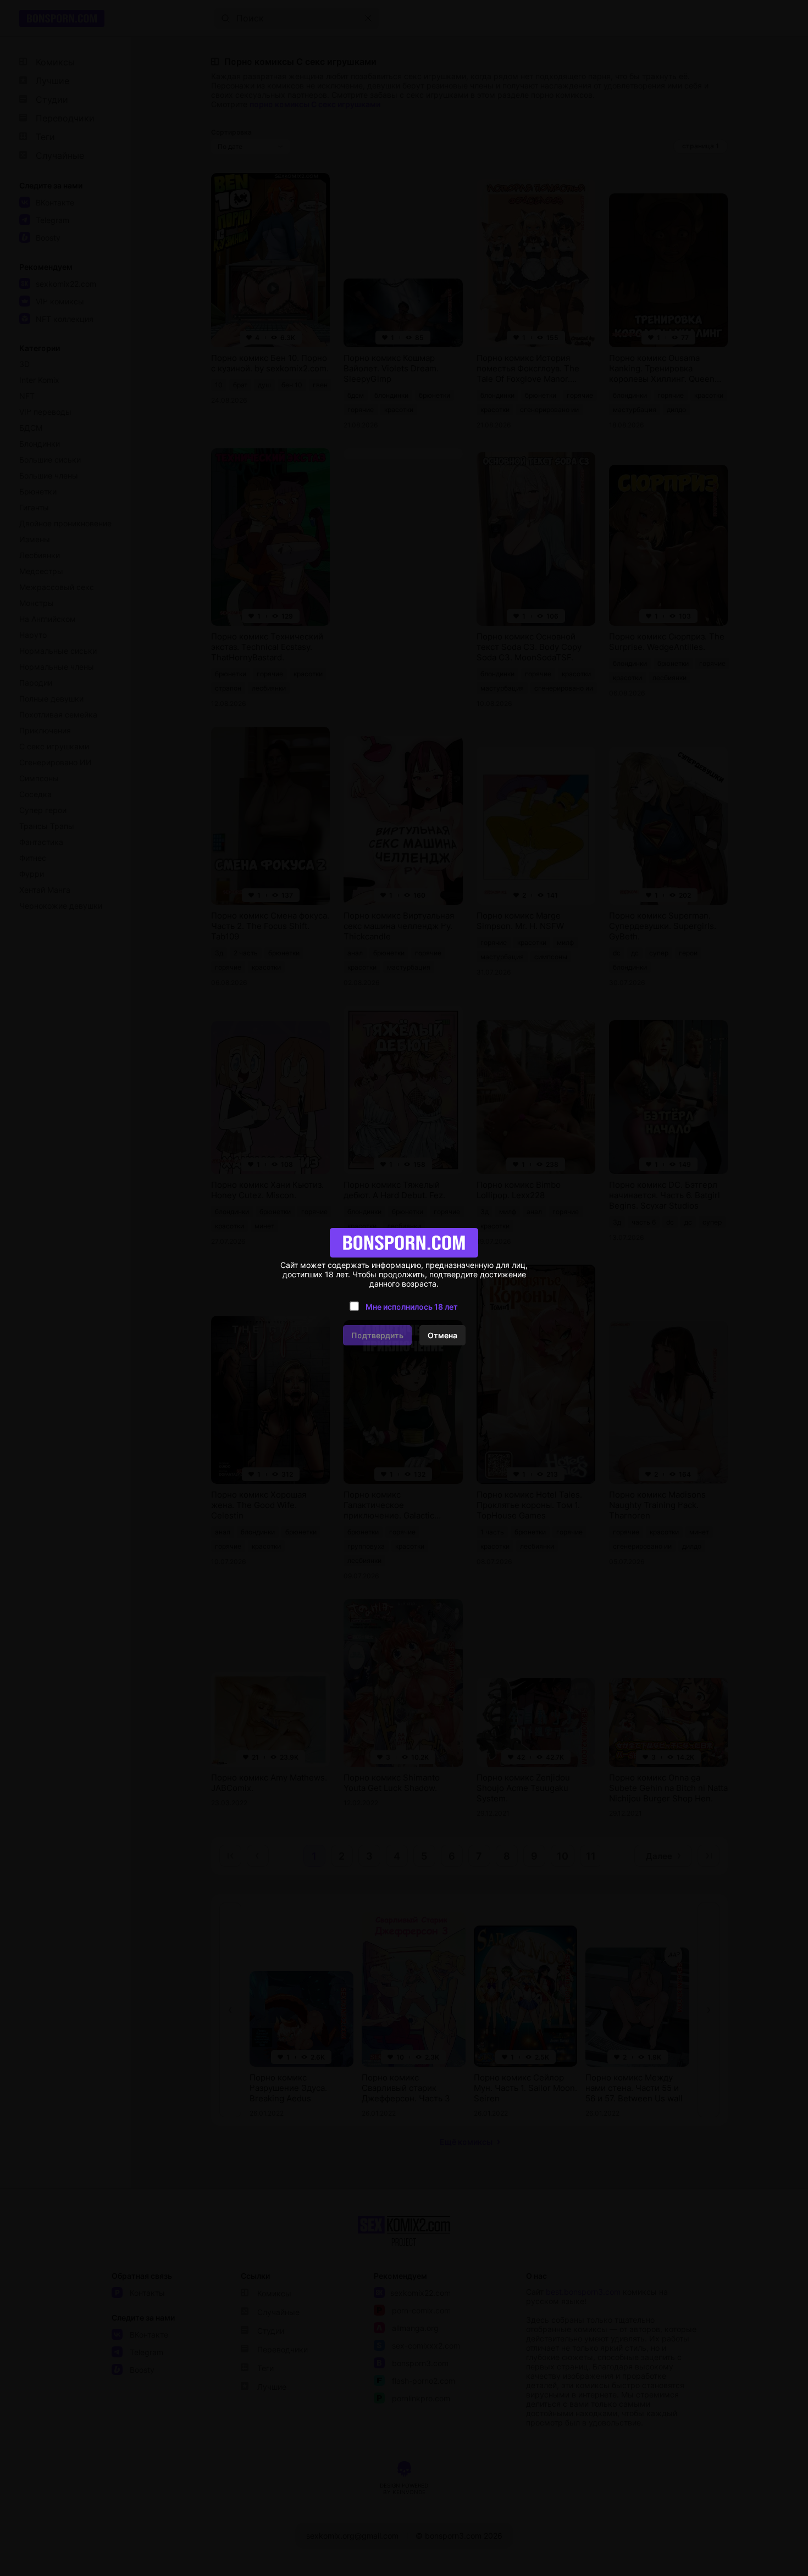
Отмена (442, 1335)
